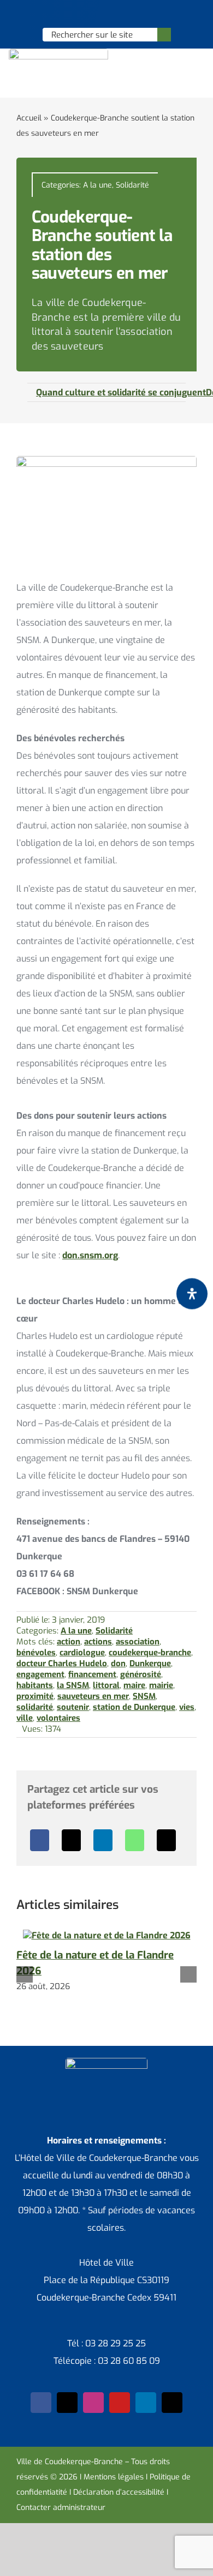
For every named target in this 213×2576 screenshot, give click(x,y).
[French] (106, 14)
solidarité (35, 1707)
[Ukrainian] (120, 14)
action (69, 1642)
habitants (35, 1685)
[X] (71, 1840)
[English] (92, 14)
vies (187, 1707)
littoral (106, 1685)
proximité (35, 1696)
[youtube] (120, 2403)
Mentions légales (114, 2477)
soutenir (73, 1707)
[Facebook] (40, 1840)
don (118, 1664)
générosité (141, 1674)
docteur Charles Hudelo (62, 1664)
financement (92, 1674)
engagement (40, 1674)
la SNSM (73, 1685)
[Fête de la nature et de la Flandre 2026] (107, 1935)
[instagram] (93, 2403)
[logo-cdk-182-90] (58, 53)
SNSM (144, 1696)
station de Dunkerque (134, 1707)
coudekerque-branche (150, 1653)
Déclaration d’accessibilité (119, 2492)
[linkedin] (146, 2403)
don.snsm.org (90, 1255)
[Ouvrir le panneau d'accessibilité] (192, 1293)
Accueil (29, 118)
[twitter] (67, 2403)
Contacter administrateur (61, 2508)
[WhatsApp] (135, 1840)
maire (134, 1685)
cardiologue (82, 1653)
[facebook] (41, 2403)
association (138, 1642)
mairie (161, 1685)
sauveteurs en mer (93, 1696)
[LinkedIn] (103, 1840)
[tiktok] (172, 2403)
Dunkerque (150, 1664)
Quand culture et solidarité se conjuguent (121, 392)
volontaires (58, 1718)
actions (98, 1642)
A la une (97, 185)
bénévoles (36, 1653)
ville (25, 1718)
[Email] (166, 1840)
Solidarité (132, 185)
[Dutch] (78, 14)
